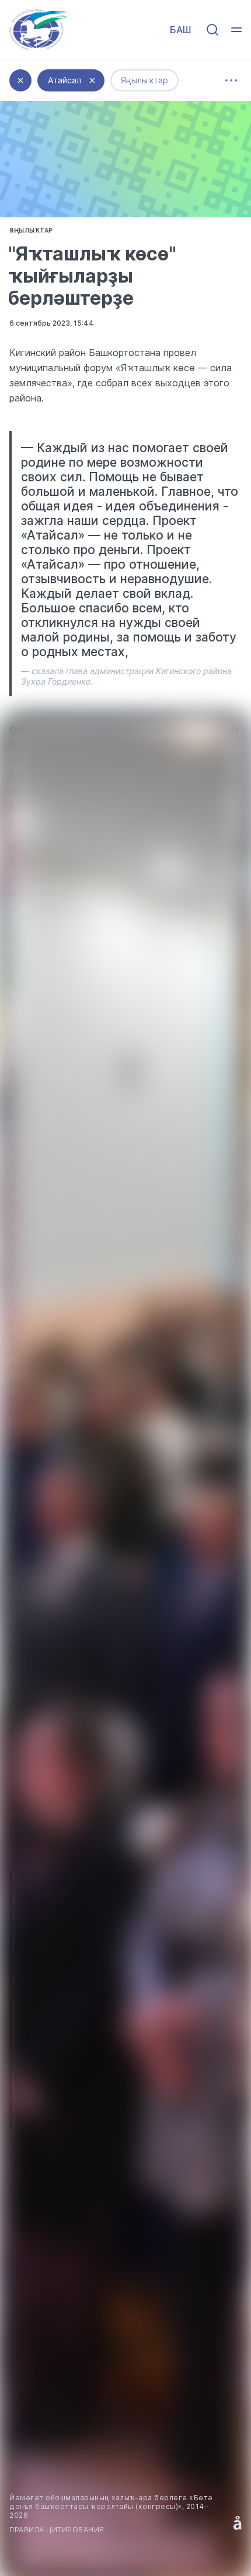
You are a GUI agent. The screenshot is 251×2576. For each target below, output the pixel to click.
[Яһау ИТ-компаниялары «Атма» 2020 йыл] (238, 2523)
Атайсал (65, 80)
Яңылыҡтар (144, 80)
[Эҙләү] (212, 30)
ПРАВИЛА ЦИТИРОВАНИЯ (57, 2530)
